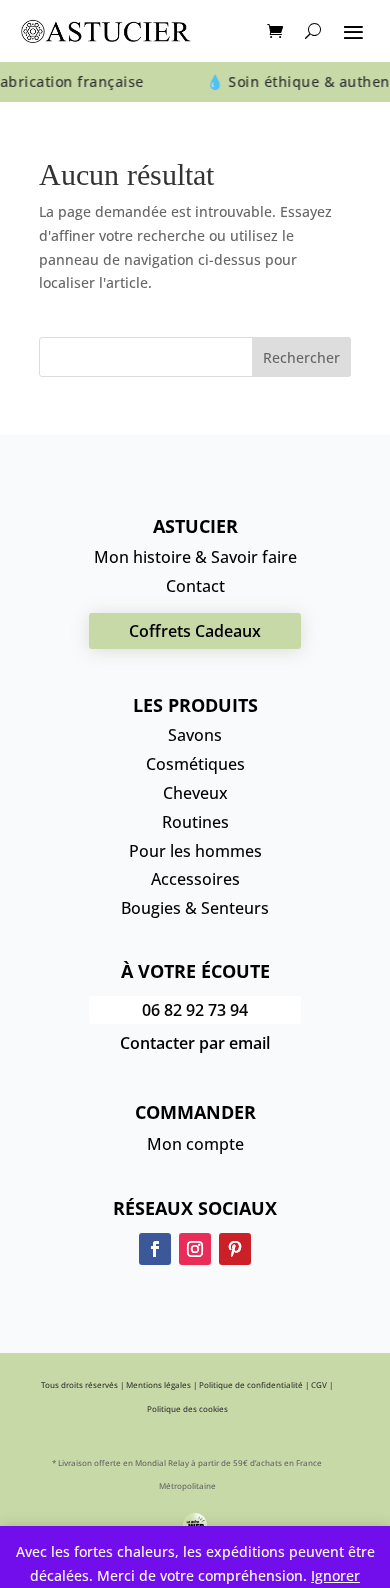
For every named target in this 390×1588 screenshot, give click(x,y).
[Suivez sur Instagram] (195, 1249)
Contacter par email (195, 1043)
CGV (319, 1384)
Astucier (195, 526)
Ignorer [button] (335, 1575)
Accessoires (195, 879)
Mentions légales (158, 1384)
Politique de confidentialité (251, 1384)
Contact (195, 586)
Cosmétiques (195, 764)
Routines (195, 822)
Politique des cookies (187, 1408)
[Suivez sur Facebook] (155, 1249)
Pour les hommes (195, 851)
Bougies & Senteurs (195, 908)
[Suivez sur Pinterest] (235, 1249)
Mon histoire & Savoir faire (195, 557)
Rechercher (301, 357)
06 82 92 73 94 (195, 1010)
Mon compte (195, 1144)
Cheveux (195, 793)
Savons (195, 735)
